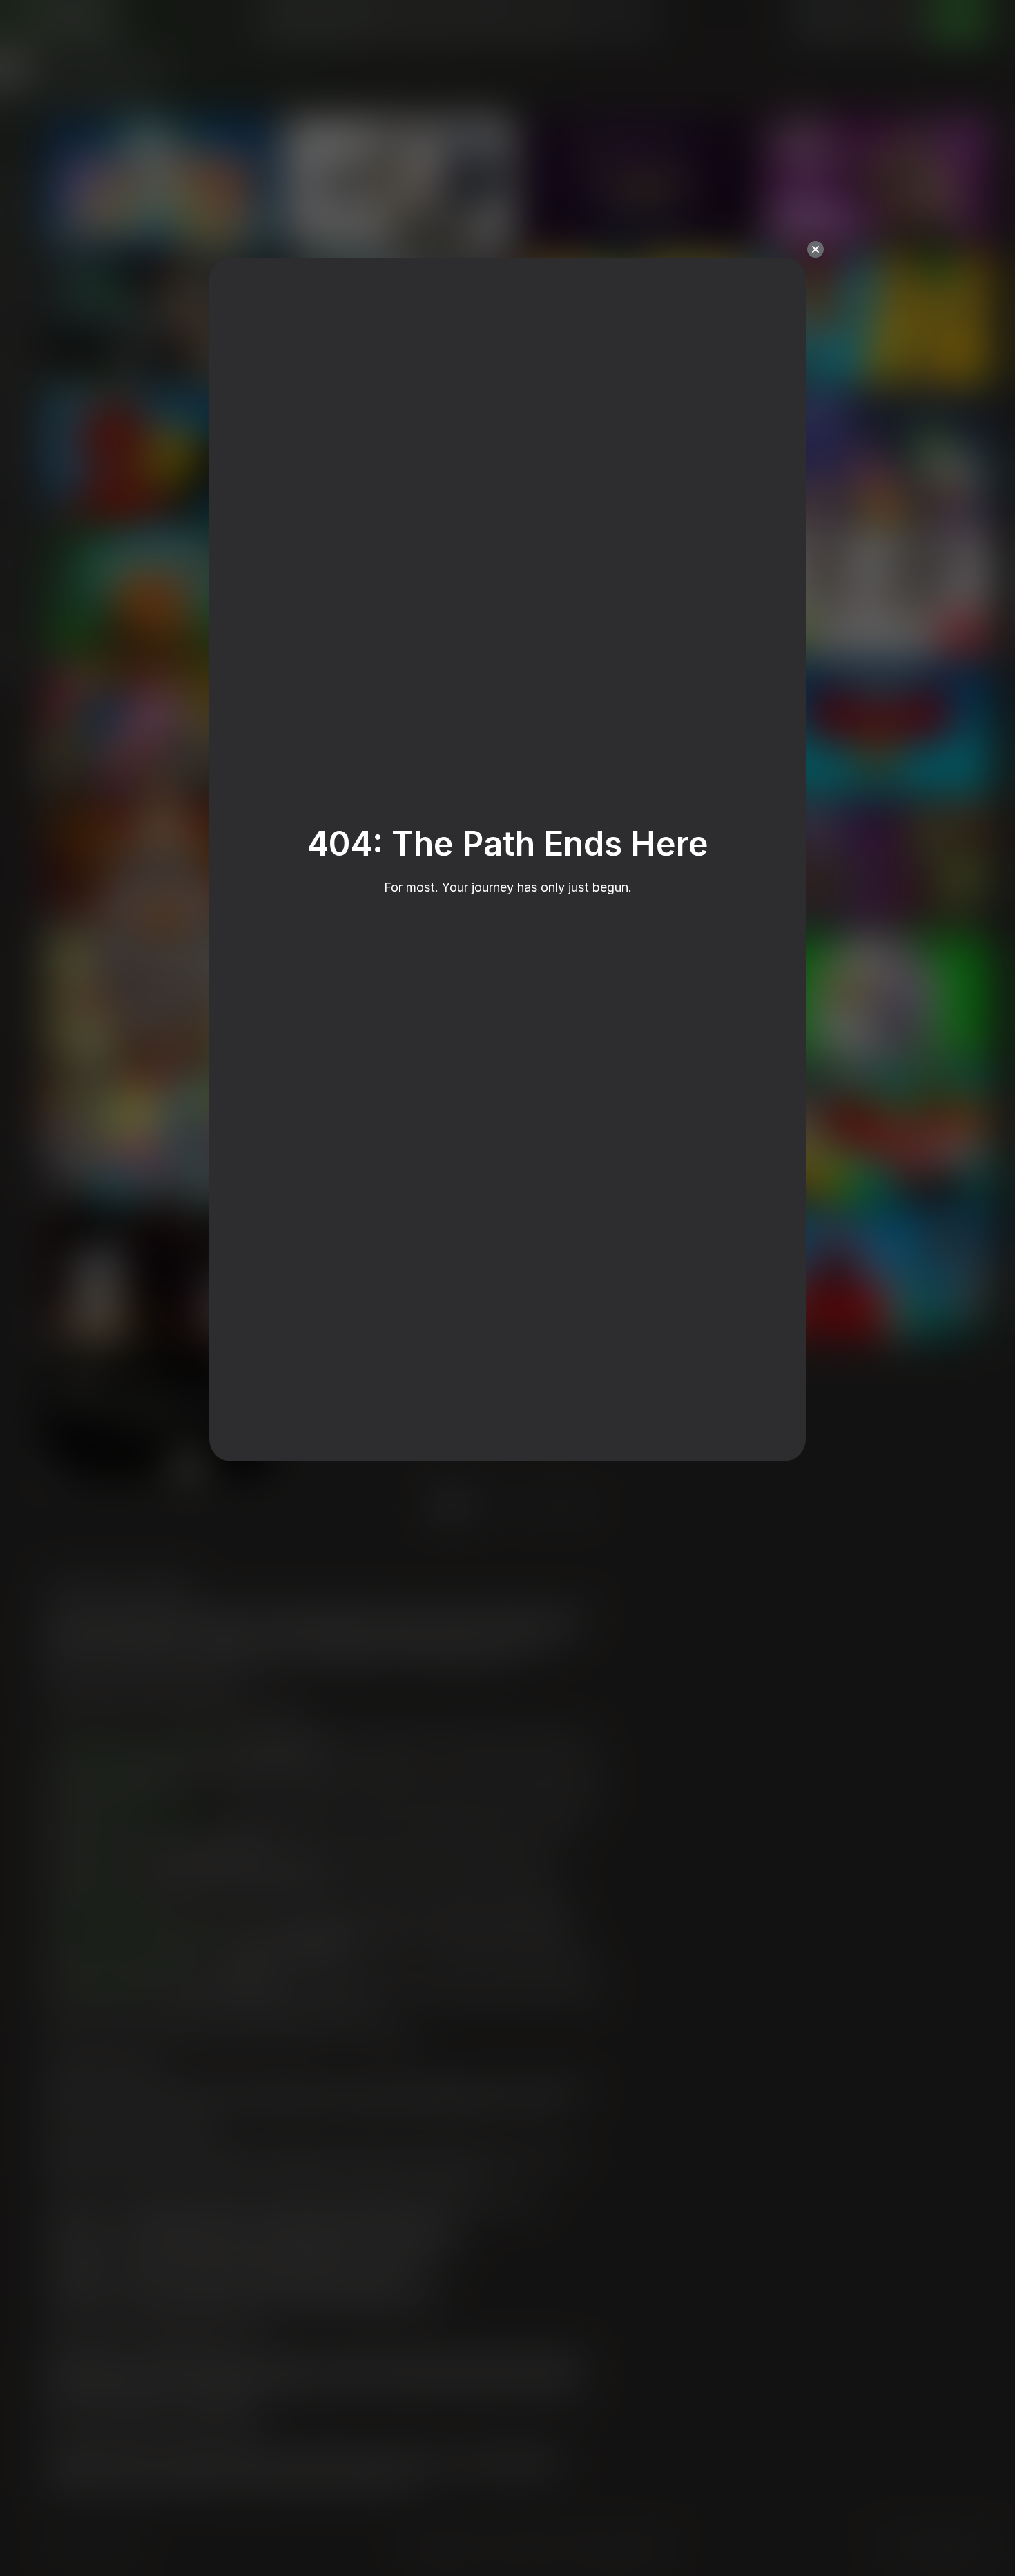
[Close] (815, 249)
